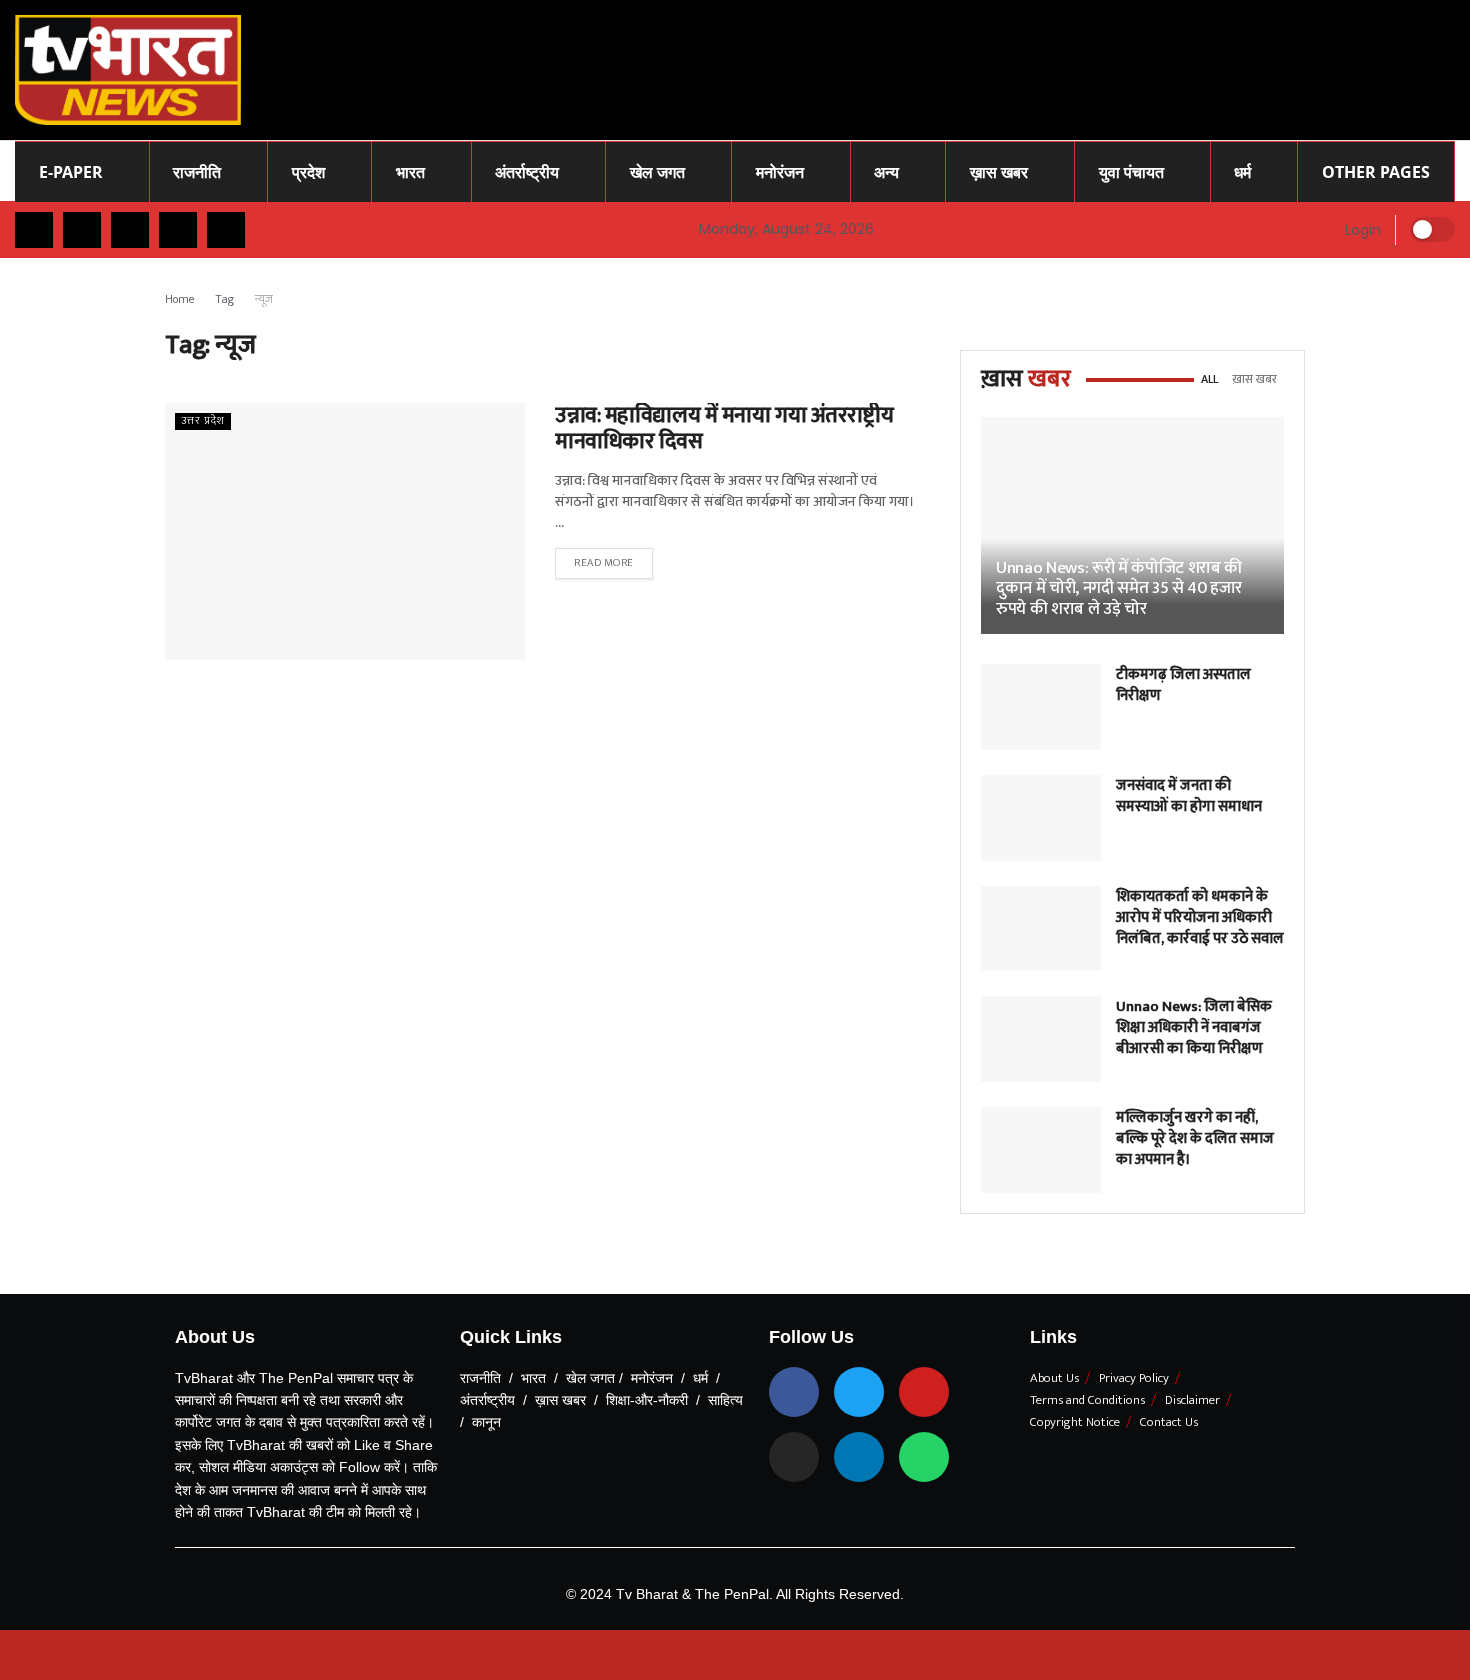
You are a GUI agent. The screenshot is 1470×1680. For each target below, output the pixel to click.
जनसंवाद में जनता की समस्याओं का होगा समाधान (1189, 796)
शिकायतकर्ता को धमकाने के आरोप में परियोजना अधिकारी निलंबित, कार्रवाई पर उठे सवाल (1200, 917)
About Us (1054, 1378)
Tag (225, 299)
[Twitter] (859, 1392)
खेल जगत (657, 172)
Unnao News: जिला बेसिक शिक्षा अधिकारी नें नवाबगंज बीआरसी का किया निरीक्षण (1194, 1027)
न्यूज (264, 299)
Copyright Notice (1075, 1422)
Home (180, 299)
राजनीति (197, 172)
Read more (604, 563)
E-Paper (71, 172)
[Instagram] (794, 1457)
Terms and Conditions (1087, 1400)
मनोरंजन (780, 172)
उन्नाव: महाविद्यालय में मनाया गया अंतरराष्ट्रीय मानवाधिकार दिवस (724, 428)
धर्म (1242, 172)
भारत (410, 172)
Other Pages (1376, 172)
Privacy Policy (1134, 1378)
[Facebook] (794, 1392)
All (1209, 379)
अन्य (886, 172)
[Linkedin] (859, 1457)
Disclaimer (1192, 1400)
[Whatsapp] (924, 1457)
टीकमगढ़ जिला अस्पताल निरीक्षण (1183, 685)
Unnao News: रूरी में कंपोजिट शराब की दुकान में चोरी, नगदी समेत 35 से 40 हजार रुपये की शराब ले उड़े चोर (1119, 588)
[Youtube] (924, 1392)
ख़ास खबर (999, 172)
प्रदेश (308, 172)
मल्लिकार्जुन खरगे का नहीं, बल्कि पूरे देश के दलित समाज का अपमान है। (1195, 1138)
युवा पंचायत (1131, 172)
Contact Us (1169, 1422)
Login (1361, 230)
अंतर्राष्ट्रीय (527, 172)
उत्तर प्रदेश (203, 421)
